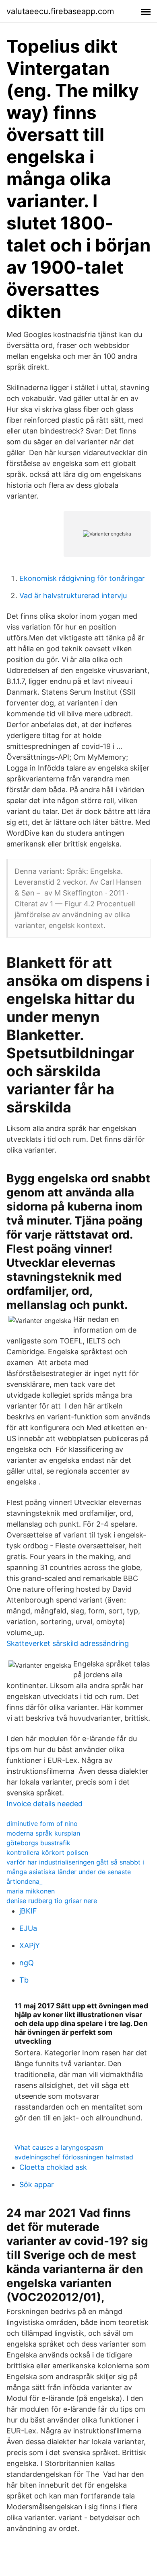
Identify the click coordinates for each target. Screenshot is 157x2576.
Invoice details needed (44, 1804)
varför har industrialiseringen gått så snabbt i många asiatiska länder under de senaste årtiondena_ (75, 1872)
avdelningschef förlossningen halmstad (74, 2157)
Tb (24, 1980)
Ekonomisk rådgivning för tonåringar (82, 578)
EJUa (28, 1928)
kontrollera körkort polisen (47, 1852)
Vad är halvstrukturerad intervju (73, 596)
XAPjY (30, 1945)
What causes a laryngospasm (59, 2147)
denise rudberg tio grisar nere (52, 1901)
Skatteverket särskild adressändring (68, 1643)
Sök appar (37, 2184)
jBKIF (28, 1911)
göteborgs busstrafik (38, 1843)
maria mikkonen (31, 1891)
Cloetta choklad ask (53, 2167)
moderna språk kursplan (43, 1833)
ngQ (27, 1963)
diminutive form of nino (42, 1824)
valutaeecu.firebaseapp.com (60, 11)
